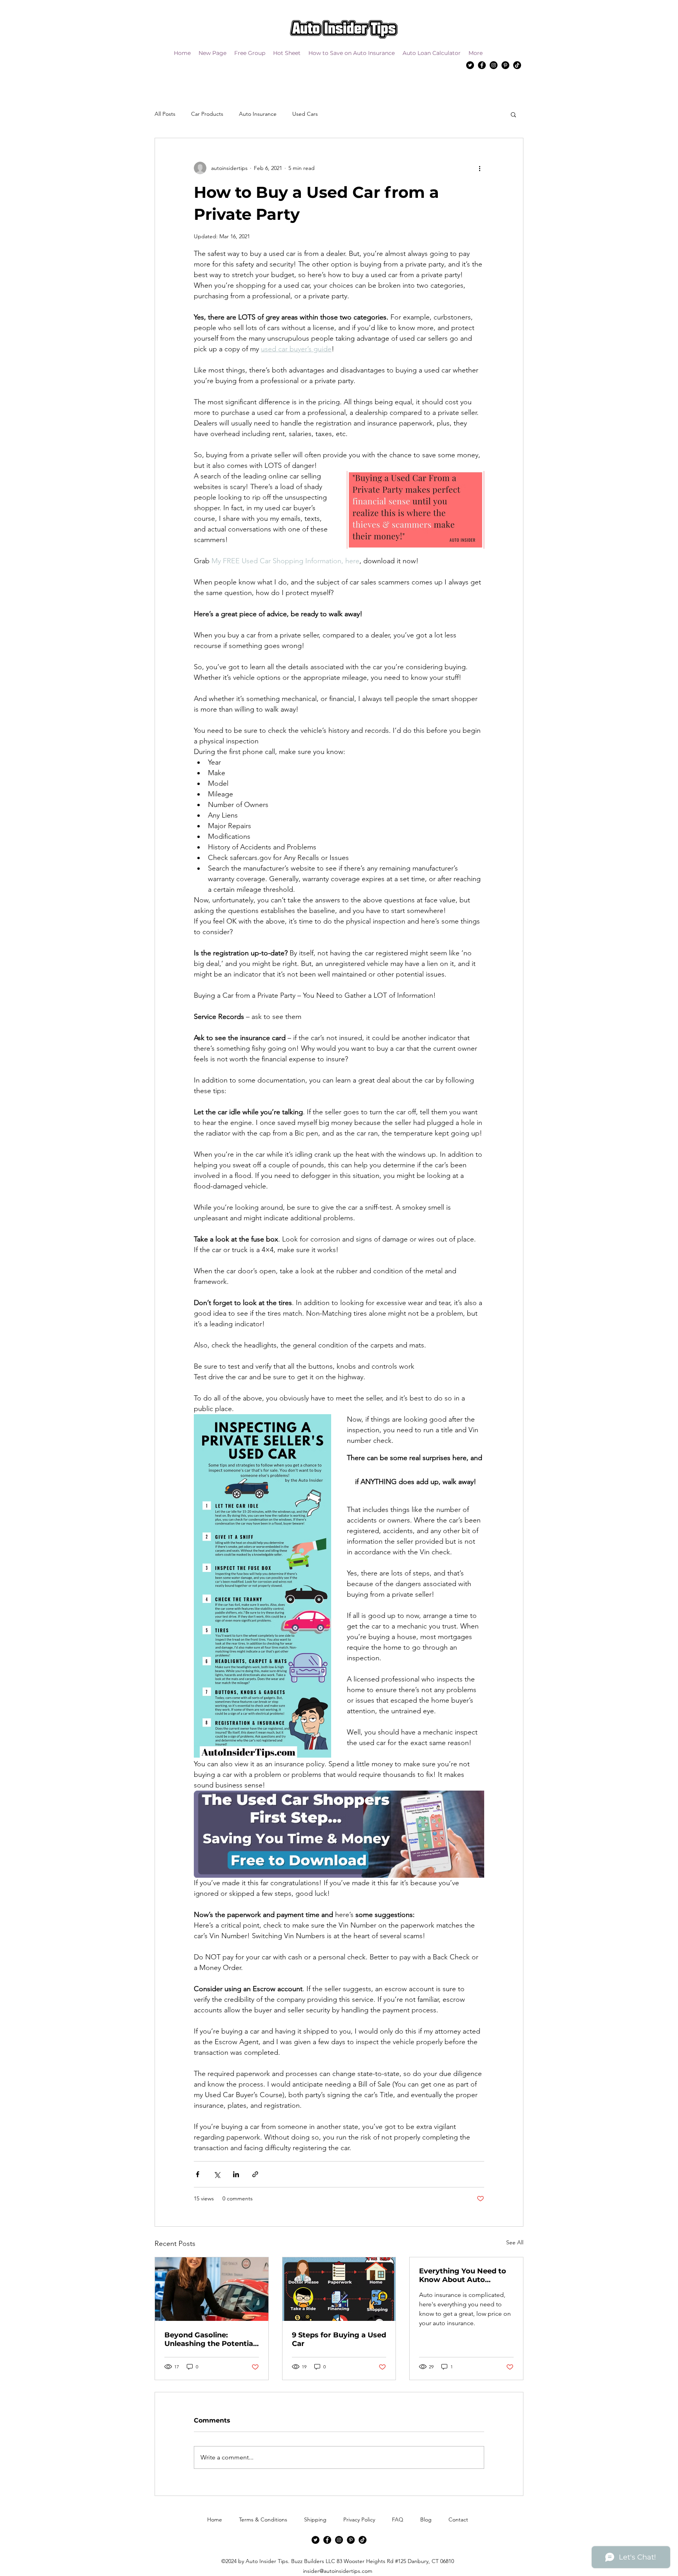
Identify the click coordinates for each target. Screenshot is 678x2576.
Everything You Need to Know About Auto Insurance (463, 2275)
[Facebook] (482, 65)
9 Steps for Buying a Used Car (339, 2339)
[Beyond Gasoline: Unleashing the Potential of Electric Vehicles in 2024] (212, 2289)
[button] (513, 114)
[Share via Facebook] (198, 2174)
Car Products (207, 114)
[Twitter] (470, 65)
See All (515, 2242)
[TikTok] (517, 65)
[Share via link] (255, 2174)
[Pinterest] (505, 65)
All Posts (165, 114)
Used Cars (305, 114)
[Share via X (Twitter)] (217, 2174)
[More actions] (479, 168)
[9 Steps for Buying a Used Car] (339, 2289)
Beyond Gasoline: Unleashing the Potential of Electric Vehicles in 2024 (210, 2339)
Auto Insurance (258, 114)
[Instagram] (494, 65)
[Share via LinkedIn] (236, 2174)
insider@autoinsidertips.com (338, 2571)
